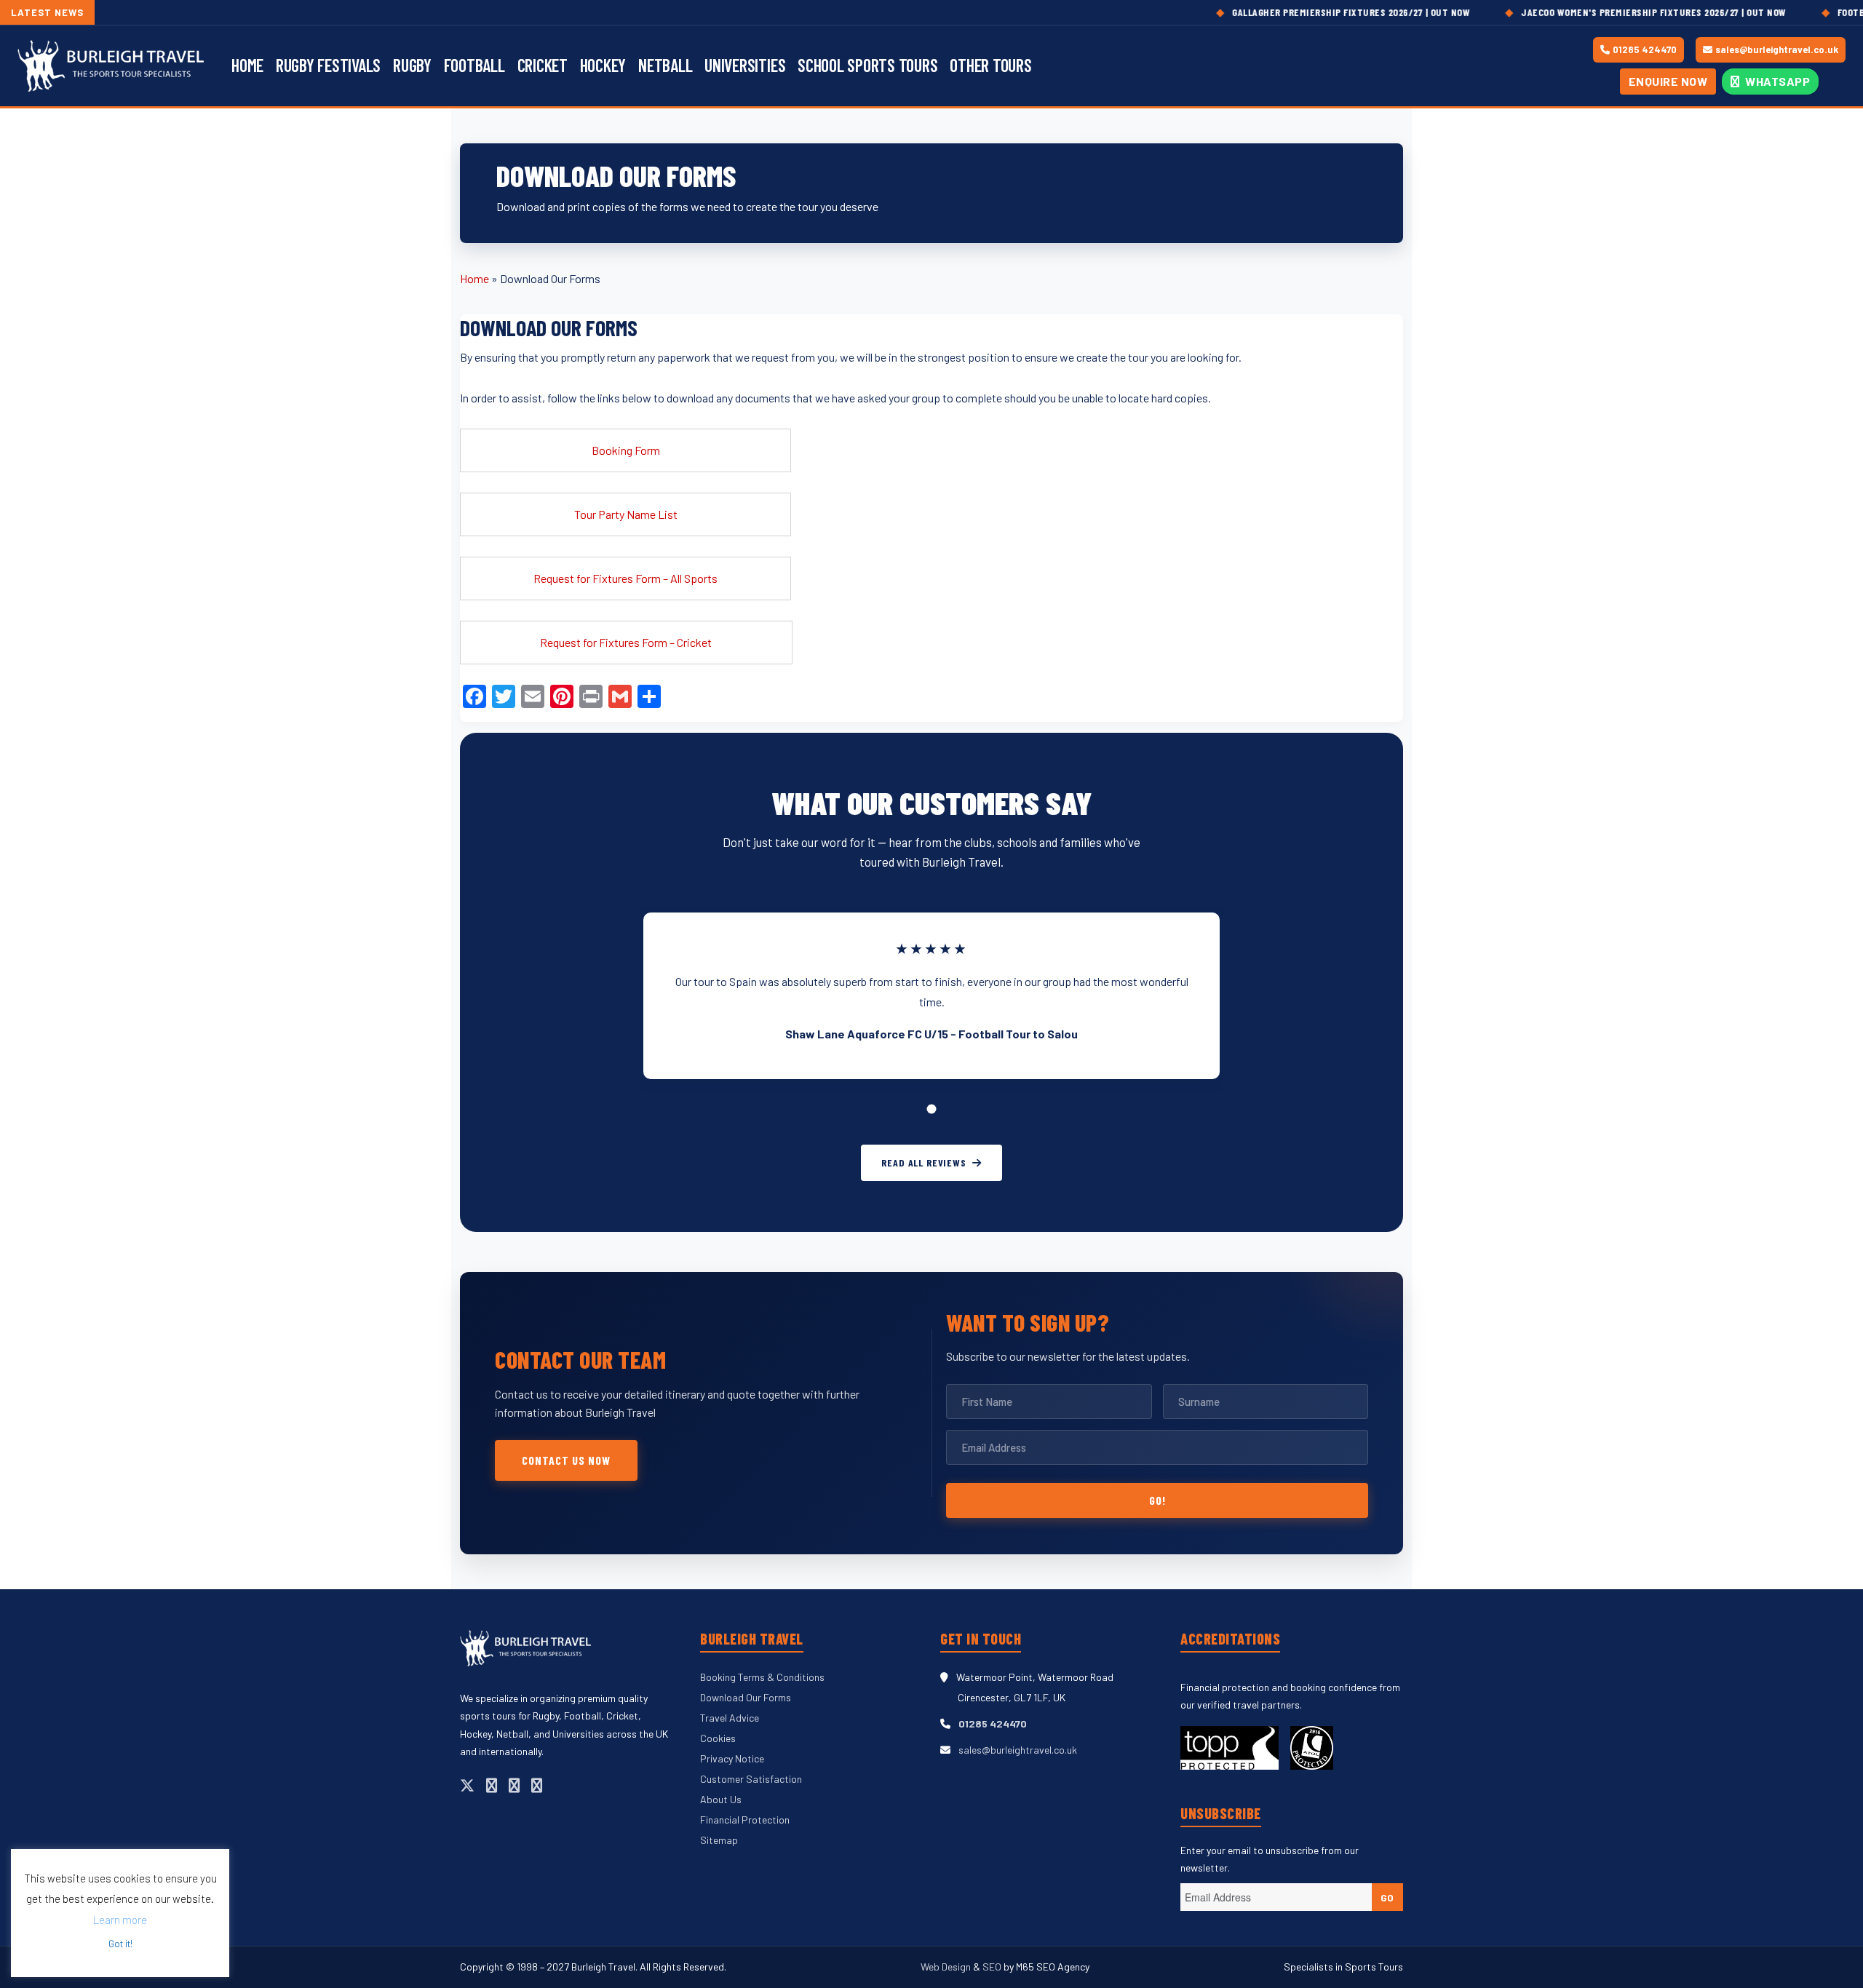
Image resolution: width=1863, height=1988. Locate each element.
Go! (1157, 1500)
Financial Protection (745, 1820)
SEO (992, 1967)
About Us (721, 1799)
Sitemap (719, 1840)
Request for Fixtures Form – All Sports (625, 578)
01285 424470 (1645, 49)
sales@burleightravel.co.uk (1777, 49)
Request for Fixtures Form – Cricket (626, 642)
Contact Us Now (566, 1460)
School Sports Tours (867, 65)
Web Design (947, 1967)
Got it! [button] (120, 1944)
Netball (665, 65)
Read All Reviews (923, 1162)
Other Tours (990, 65)
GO (1387, 1897)
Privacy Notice (732, 1758)
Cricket (543, 65)
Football (474, 65)
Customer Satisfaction (751, 1779)
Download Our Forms (746, 1697)
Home (247, 65)
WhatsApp (1777, 81)
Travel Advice (730, 1718)
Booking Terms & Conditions (762, 1677)
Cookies (718, 1738)
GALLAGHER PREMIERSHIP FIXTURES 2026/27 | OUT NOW (1288, 12)
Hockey (603, 65)
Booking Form (626, 450)
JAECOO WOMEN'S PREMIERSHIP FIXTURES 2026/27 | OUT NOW (1590, 12)
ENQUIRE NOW (1668, 81)
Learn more (120, 1920)
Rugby (412, 65)
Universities (745, 65)
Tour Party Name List (626, 514)
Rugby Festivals (328, 65)
